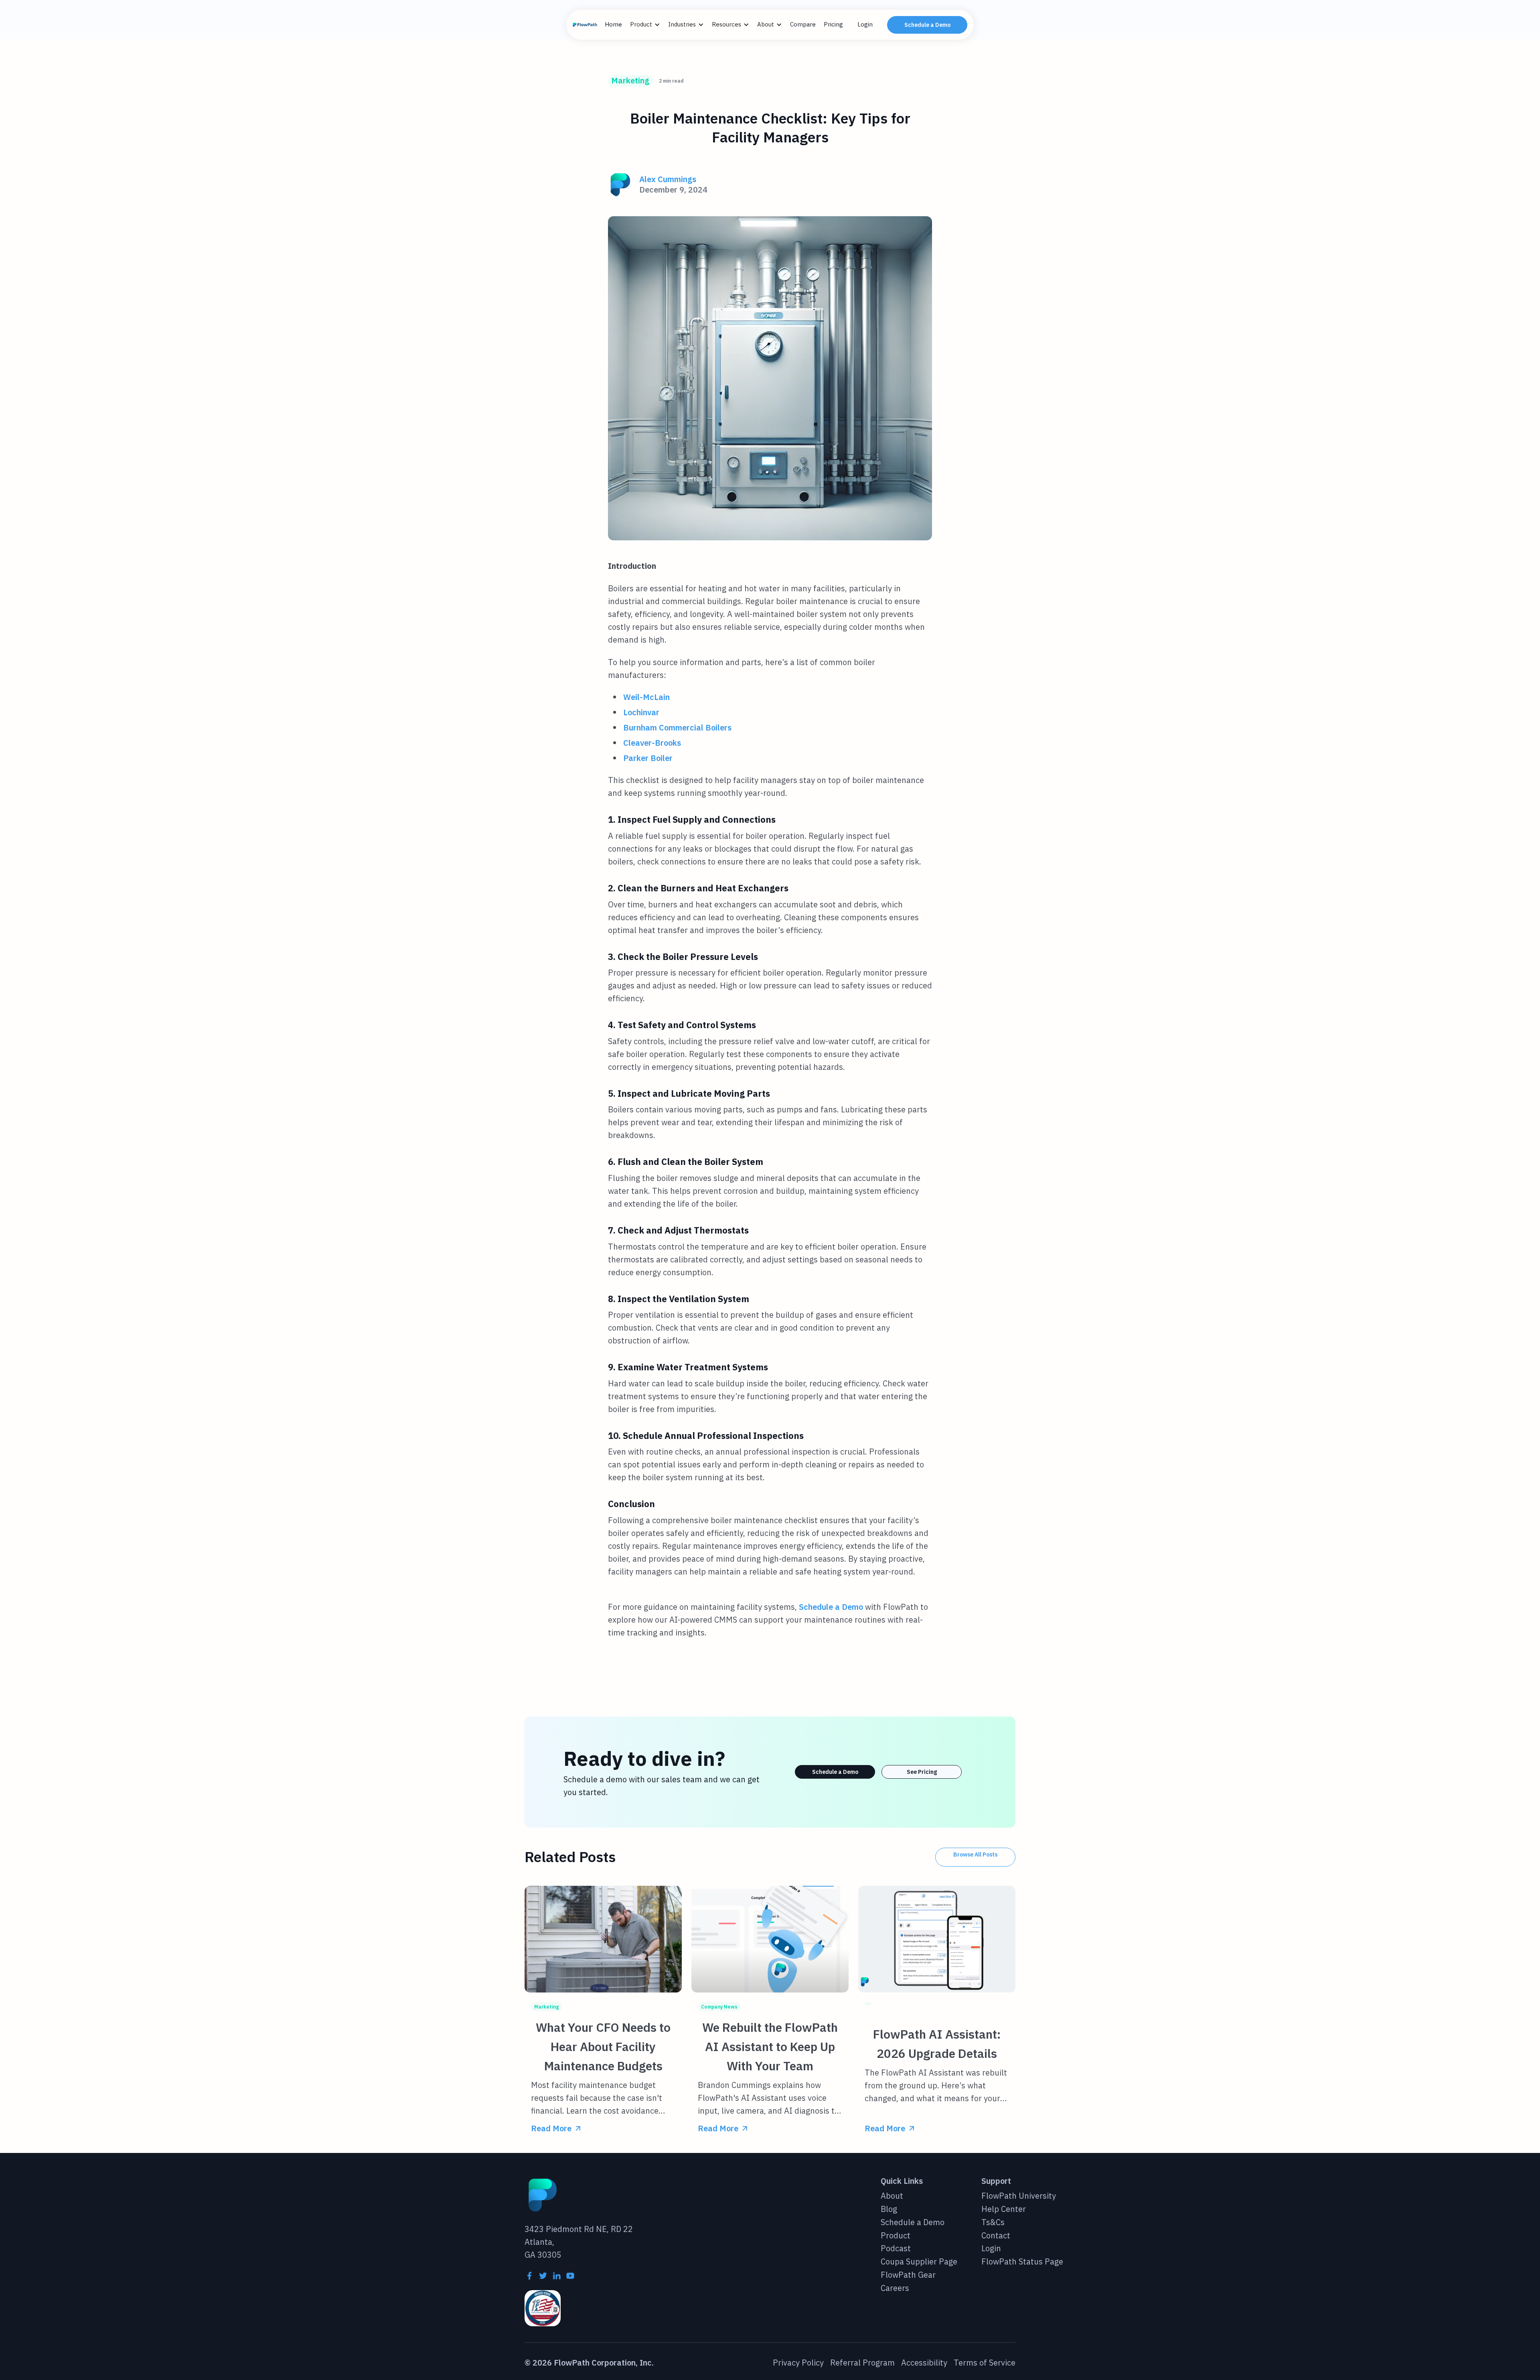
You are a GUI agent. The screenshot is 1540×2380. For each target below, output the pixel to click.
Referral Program (862, 2363)
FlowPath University (1019, 2196)
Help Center (1004, 2209)
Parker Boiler (648, 758)
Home (613, 24)
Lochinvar (641, 712)
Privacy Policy (798, 2363)
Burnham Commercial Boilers (677, 727)
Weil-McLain (646, 697)
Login (865, 24)
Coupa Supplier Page (919, 2262)
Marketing (630, 80)
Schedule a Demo (927, 25)
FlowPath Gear (908, 2275)
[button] (649, 25)
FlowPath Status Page (1022, 2262)
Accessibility (924, 2363)
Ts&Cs (993, 2223)
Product (896, 2236)
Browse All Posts (975, 1854)
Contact (996, 2236)
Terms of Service (985, 2363)
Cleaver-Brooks (652, 743)
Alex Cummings (668, 180)
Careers (895, 2288)
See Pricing (922, 1772)
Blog (889, 2209)
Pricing (833, 24)
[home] (586, 25)
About (892, 2196)
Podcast (896, 2249)
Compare (803, 24)
